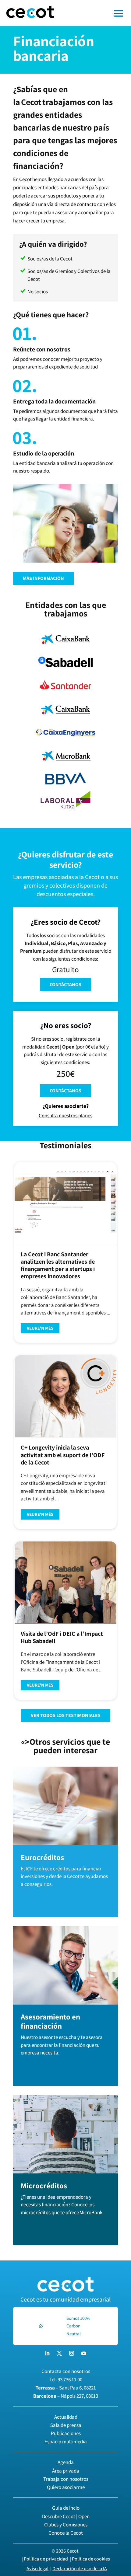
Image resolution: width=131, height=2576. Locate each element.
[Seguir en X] (59, 2353)
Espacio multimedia (66, 2442)
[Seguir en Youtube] (84, 2353)
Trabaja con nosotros (66, 2479)
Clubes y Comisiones (66, 2525)
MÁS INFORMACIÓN (43, 578)
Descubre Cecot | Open (66, 2516)
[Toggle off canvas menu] (96, 13)
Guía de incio (66, 2508)
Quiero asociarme (66, 2487)
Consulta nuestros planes (65, 1115)
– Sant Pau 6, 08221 (66, 2388)
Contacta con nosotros (66, 2371)
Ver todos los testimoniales (66, 1715)
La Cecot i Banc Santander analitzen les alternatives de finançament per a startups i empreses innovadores (58, 1265)
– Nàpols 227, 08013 (66, 2396)
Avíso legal (37, 2569)
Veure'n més (40, 1328)
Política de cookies (91, 2559)
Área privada (66, 2471)
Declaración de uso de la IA (80, 2569)
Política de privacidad (46, 2559)
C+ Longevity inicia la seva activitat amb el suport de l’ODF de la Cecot (63, 1455)
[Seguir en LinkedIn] (47, 2353)
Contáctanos (65, 984)
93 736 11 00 (70, 2379)
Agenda (66, 2462)
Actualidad (66, 2417)
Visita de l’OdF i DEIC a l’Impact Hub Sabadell (62, 1637)
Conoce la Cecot (66, 2533)
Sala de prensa (66, 2425)
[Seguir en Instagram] (72, 2353)
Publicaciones (66, 2433)
